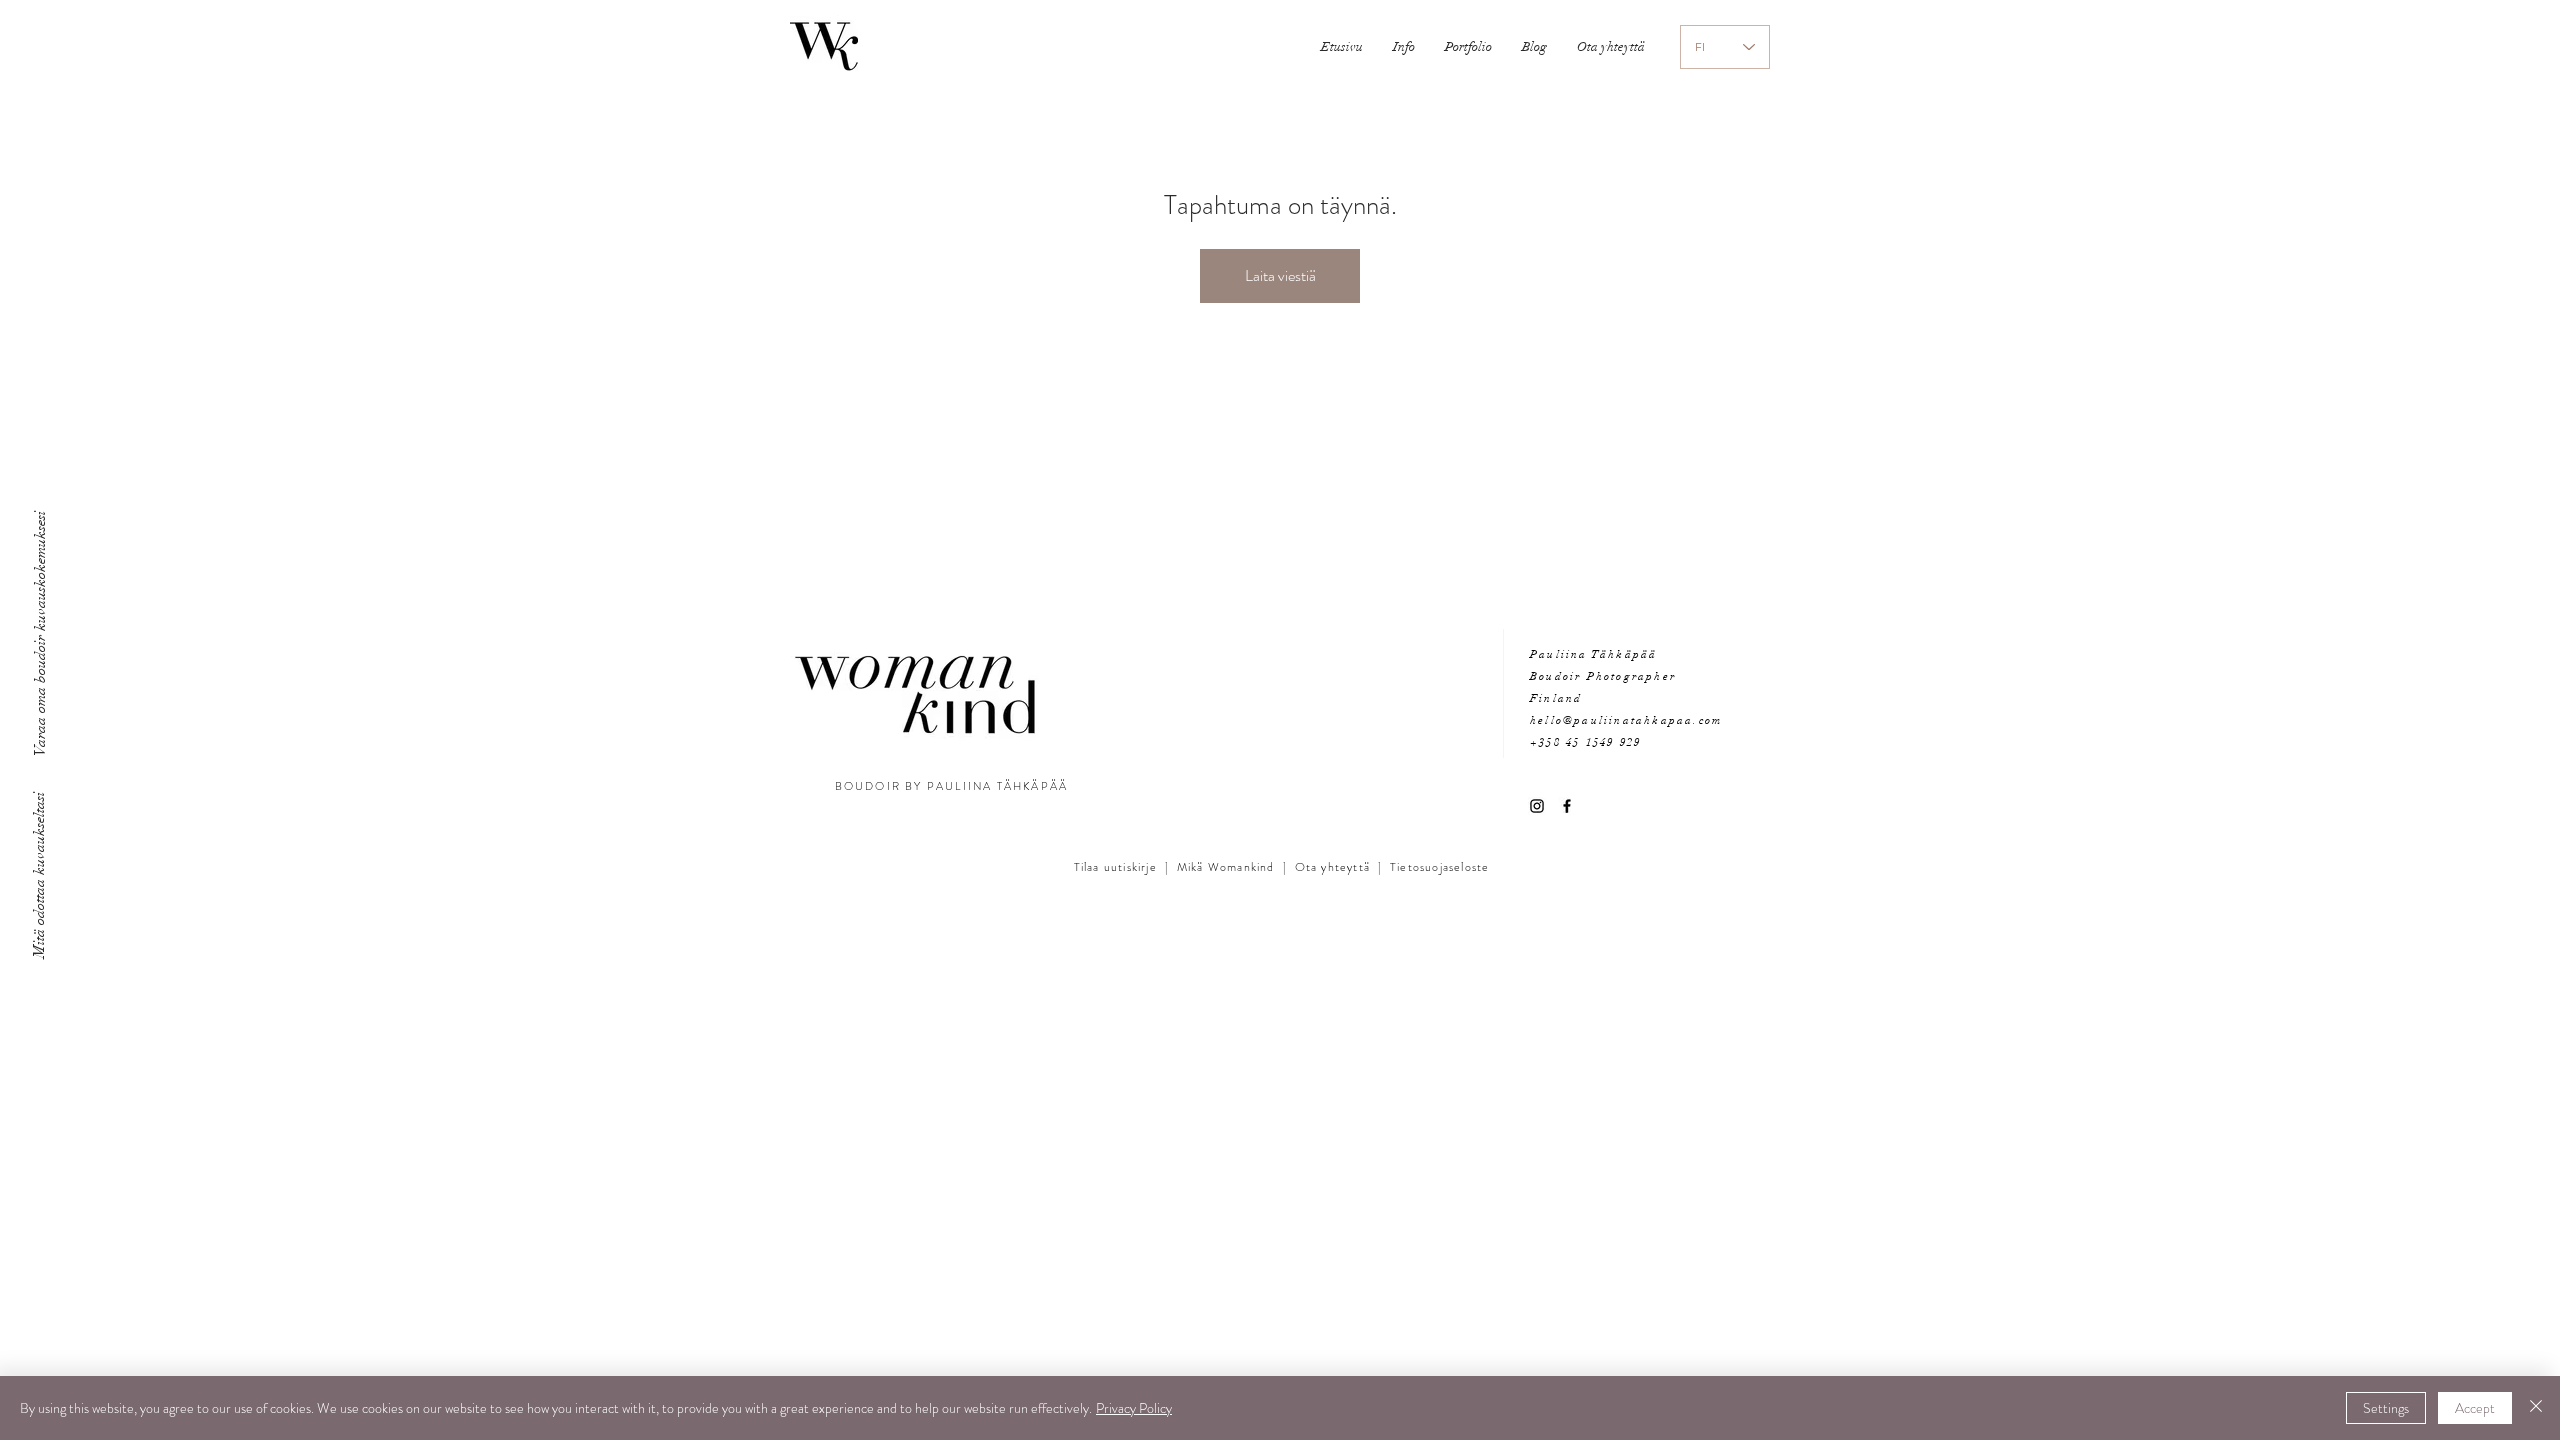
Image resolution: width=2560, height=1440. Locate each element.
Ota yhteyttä (1332, 867)
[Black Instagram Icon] (1537, 806)
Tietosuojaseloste (1439, 867)
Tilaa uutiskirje (1115, 867)
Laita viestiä (1280, 275)
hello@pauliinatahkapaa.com (1626, 720)
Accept (2475, 1408)
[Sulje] (2536, 1408)
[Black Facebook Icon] (1567, 806)
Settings (2386, 1408)
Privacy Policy (1134, 1408)
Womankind (1239, 867)
